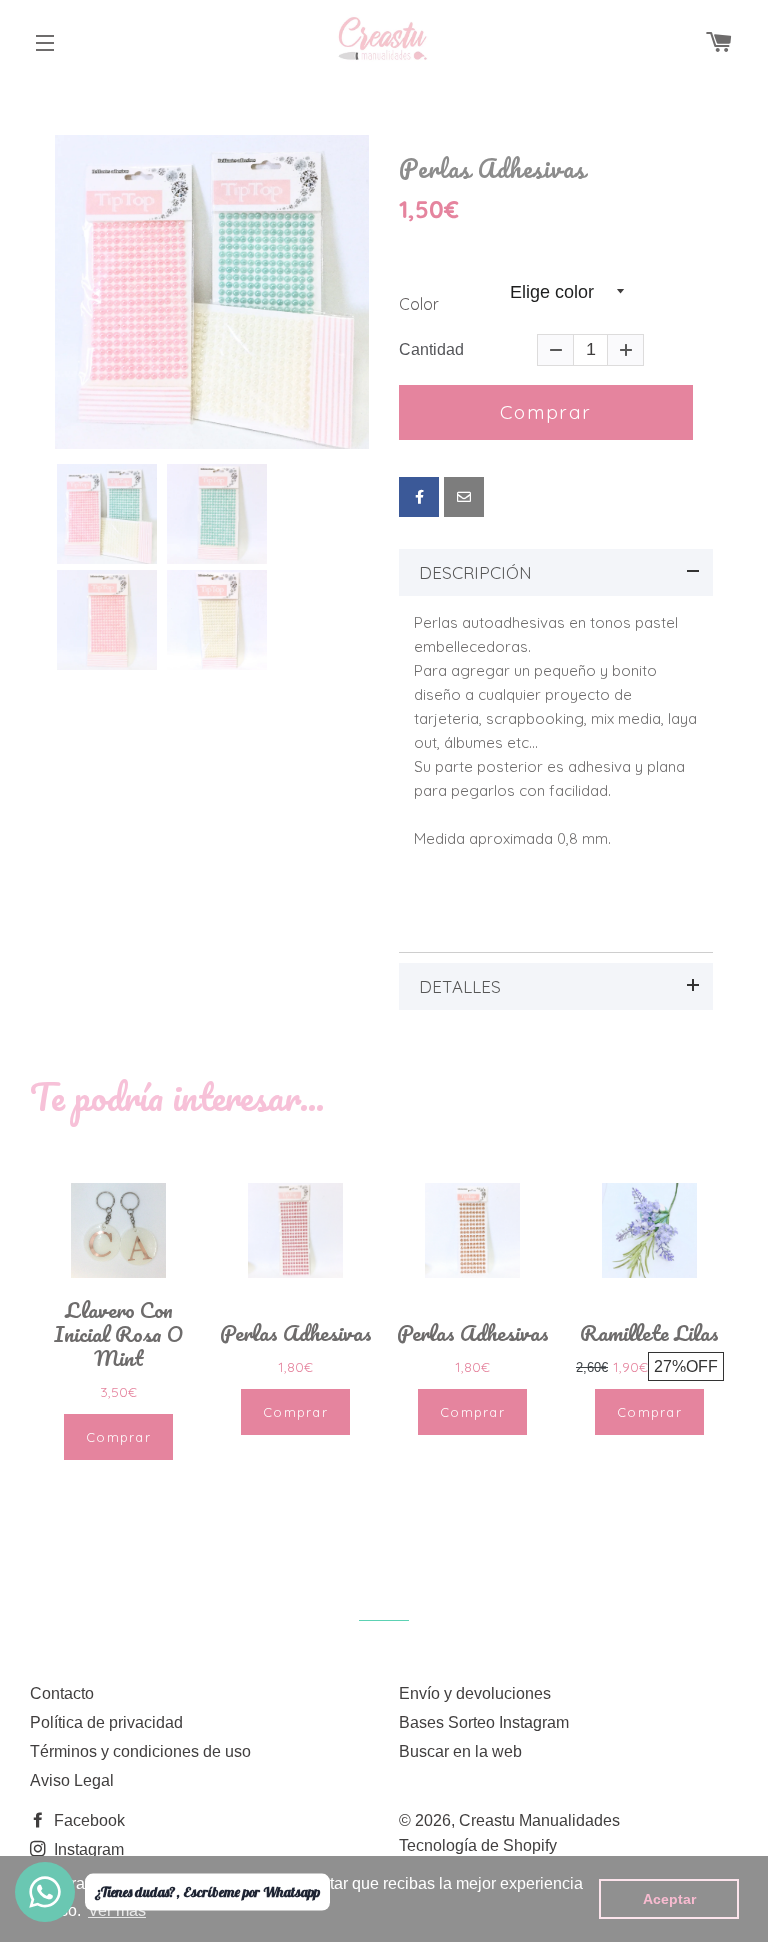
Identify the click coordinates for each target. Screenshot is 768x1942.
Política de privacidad (106, 1722)
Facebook (87, 1820)
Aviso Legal (72, 1780)
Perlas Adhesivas (492, 169)
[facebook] (419, 497)
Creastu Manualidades (539, 1820)
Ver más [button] (117, 1910)
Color (419, 304)
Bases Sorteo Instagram (484, 1722)
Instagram (87, 1849)
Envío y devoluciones (475, 1693)
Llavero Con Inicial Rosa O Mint (118, 1334)
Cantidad (431, 350)
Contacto (62, 1693)
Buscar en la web (460, 1751)
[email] (464, 497)
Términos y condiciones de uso (140, 1751)
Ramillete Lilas (649, 1333)
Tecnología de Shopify (478, 1845)
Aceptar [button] (669, 1899)
